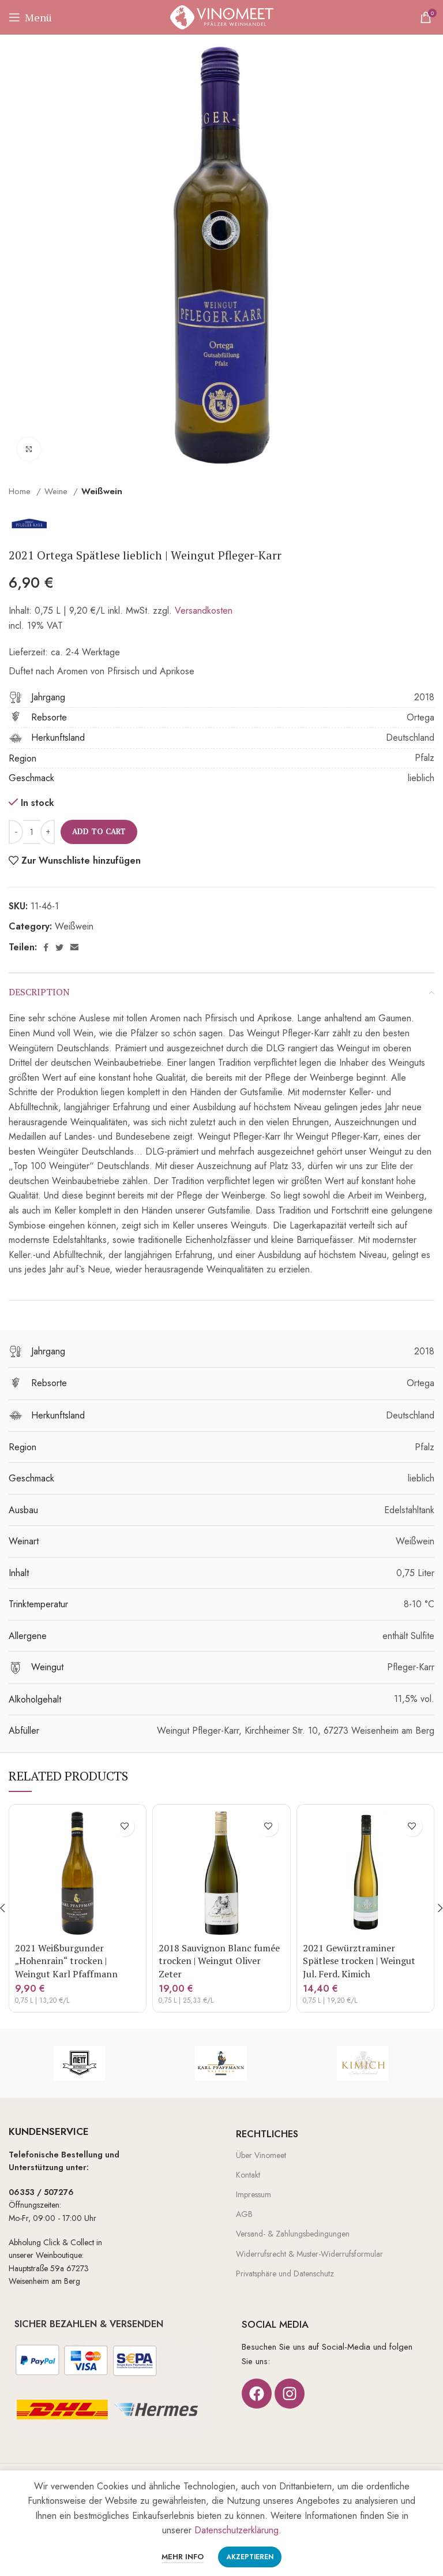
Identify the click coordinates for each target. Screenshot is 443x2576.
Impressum (254, 2194)
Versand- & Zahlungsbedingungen (293, 2234)
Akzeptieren (250, 2557)
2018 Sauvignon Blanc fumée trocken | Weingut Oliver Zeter (219, 1961)
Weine (57, 491)
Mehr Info (183, 2557)
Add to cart (99, 831)
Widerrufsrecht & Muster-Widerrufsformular (309, 2254)
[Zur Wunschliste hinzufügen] (124, 1826)
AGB (244, 2214)
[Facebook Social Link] (46, 947)
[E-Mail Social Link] (74, 947)
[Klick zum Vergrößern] (29, 449)
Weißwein (102, 491)
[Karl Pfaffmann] (221, 2063)
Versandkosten (204, 611)
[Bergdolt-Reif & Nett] (79, 2063)
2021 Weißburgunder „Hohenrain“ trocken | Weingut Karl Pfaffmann (66, 1961)
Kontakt (248, 2175)
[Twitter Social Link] (59, 947)
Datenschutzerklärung (236, 2530)
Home (21, 491)
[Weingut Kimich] (363, 2063)
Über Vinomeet (261, 2155)
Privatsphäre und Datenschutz (285, 2273)
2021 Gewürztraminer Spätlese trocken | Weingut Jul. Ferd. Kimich (359, 1961)
